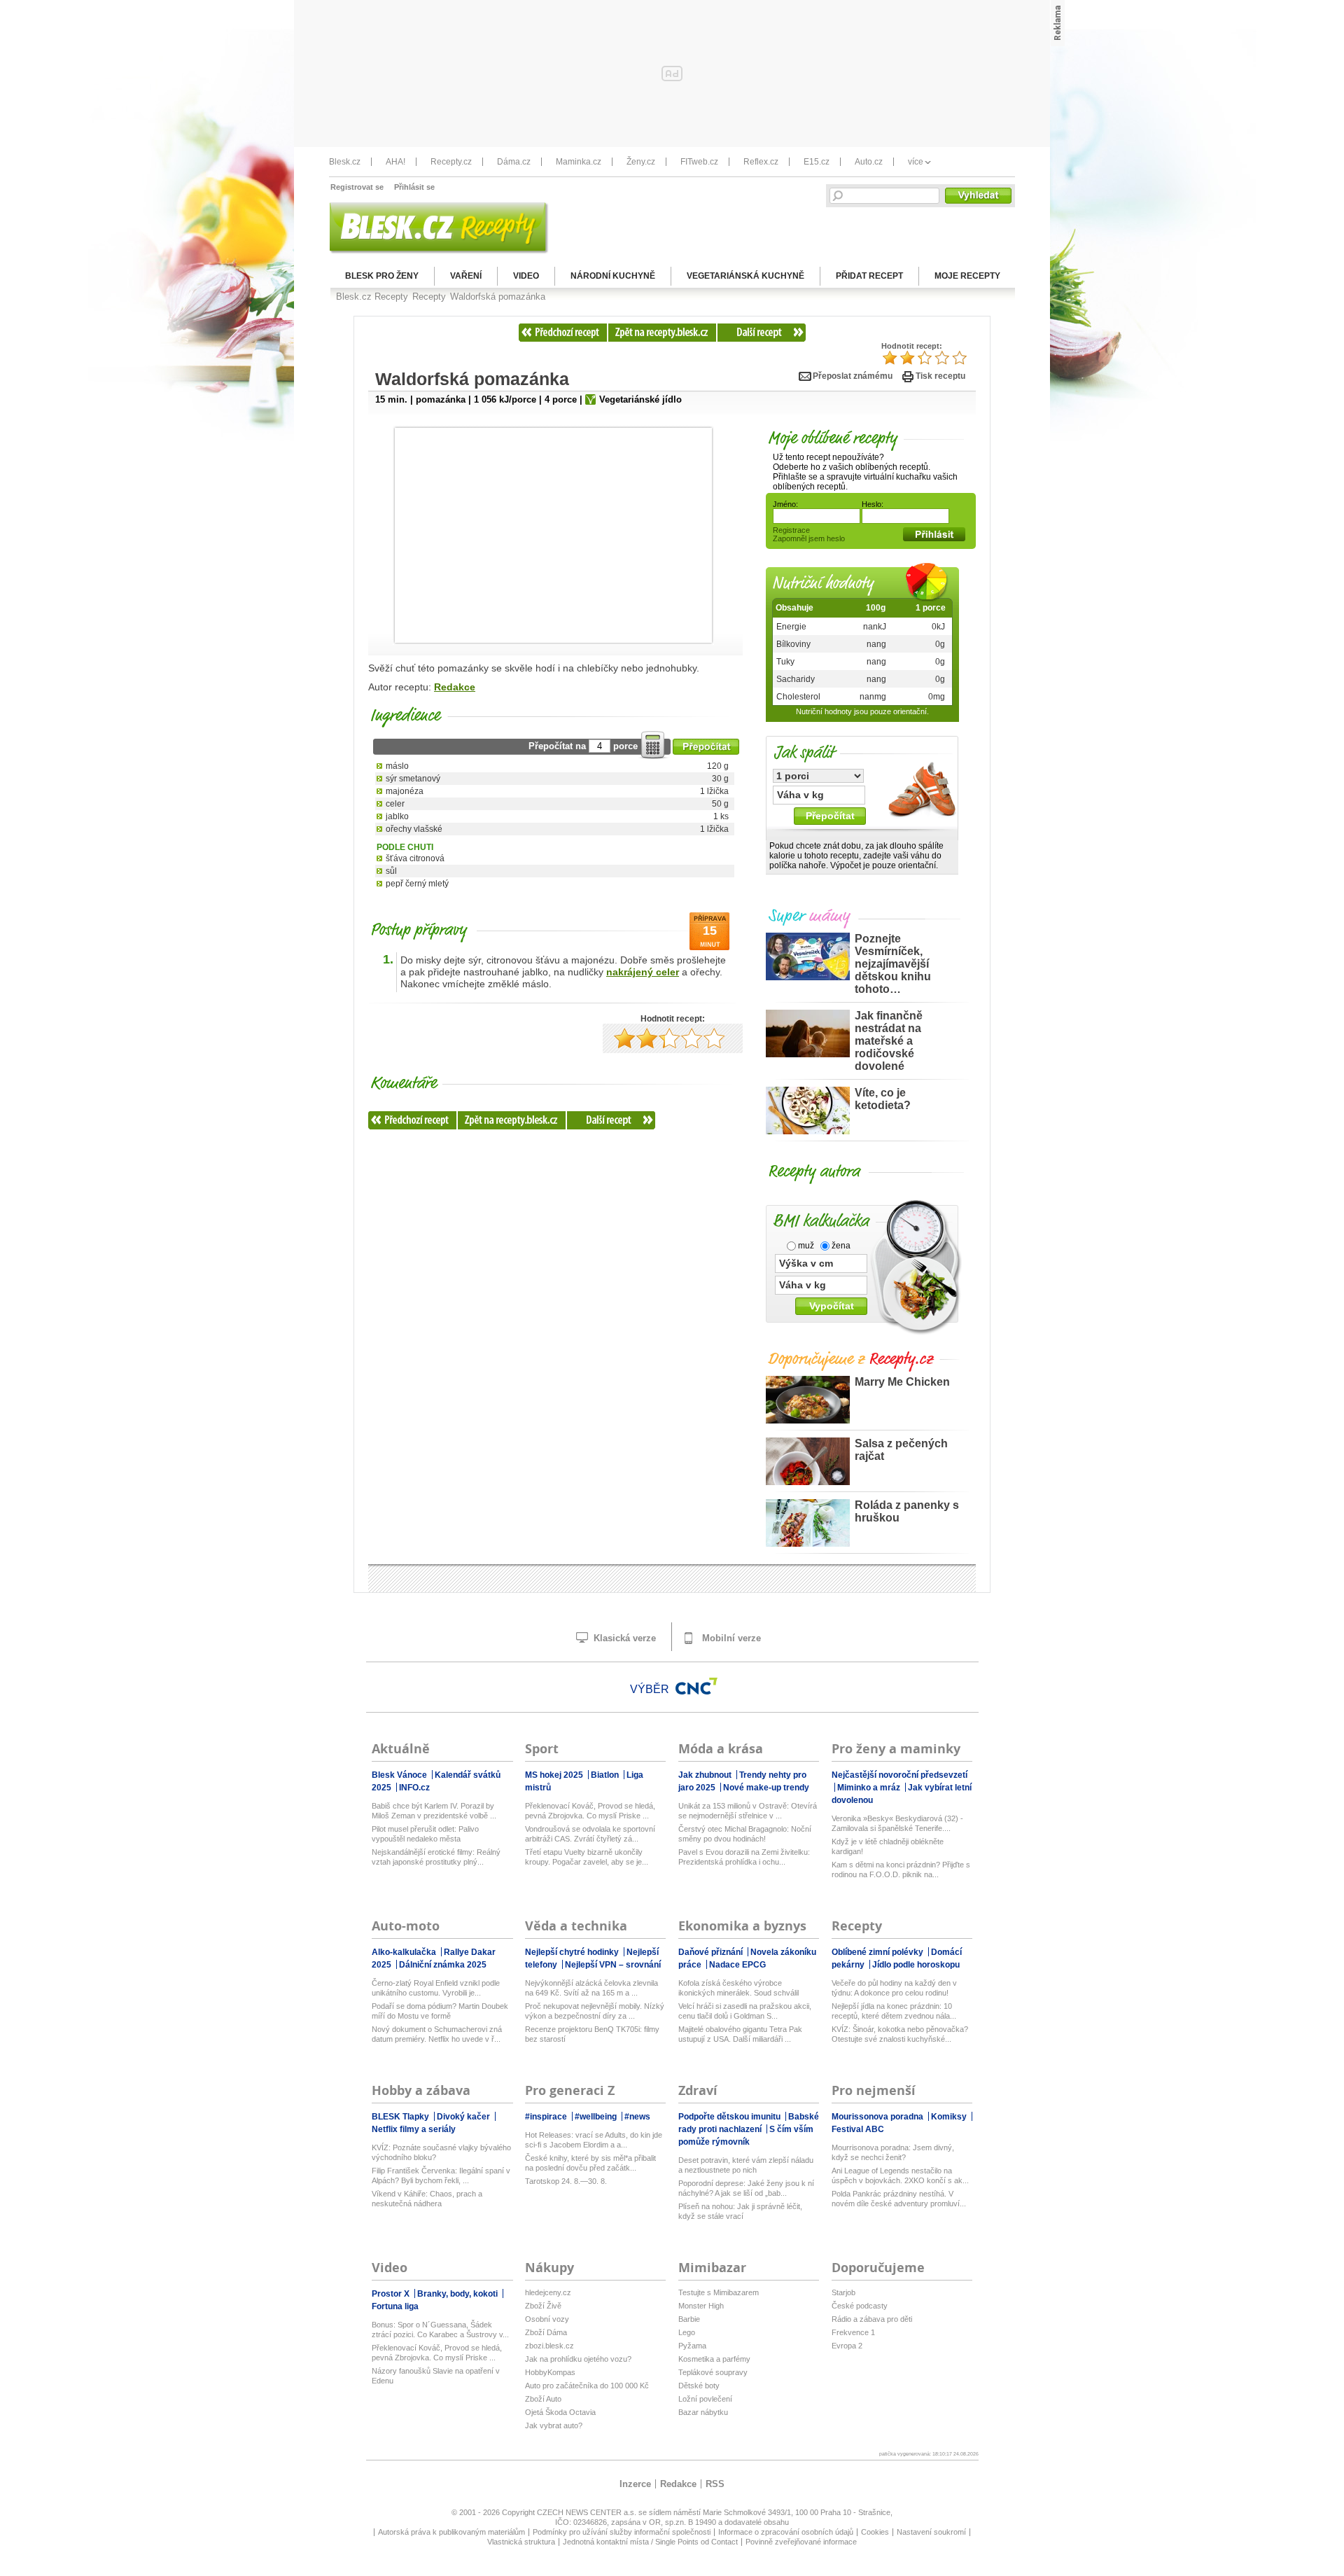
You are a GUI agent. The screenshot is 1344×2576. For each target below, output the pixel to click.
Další (761, 333)
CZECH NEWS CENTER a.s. (588, 2512)
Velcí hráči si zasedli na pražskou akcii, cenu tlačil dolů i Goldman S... (745, 2011)
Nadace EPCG (737, 1965)
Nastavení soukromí (931, 2532)
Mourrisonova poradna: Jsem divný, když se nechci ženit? (893, 2152)
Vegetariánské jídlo (640, 399)
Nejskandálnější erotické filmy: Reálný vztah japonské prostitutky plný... (436, 1857)
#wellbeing (597, 2117)
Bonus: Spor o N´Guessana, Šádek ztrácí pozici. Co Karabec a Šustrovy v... (440, 2330)
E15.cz (817, 162)
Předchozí (563, 333)
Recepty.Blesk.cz (662, 333)
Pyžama (692, 2346)
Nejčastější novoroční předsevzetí (899, 1775)
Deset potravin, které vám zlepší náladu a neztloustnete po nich (746, 2165)
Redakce (455, 687)
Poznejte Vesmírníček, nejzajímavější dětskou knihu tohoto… (893, 964)
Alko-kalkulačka (405, 1952)
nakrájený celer (643, 972)
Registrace (791, 530)
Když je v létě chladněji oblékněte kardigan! (888, 1846)
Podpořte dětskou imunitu (730, 2117)
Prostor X (392, 2294)
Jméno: (785, 504)
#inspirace (547, 2117)
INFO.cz (414, 1788)
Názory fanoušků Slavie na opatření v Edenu (436, 2376)
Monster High (701, 2306)
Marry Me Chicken (902, 1382)
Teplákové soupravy (713, 2372)
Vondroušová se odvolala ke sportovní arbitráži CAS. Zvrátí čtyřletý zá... (590, 1834)
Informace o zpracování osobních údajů (786, 2532)
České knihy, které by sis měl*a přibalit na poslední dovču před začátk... (590, 2163)
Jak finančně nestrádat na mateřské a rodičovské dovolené (889, 1041)
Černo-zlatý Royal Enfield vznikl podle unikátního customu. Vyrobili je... (436, 1988)
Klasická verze (623, 1638)
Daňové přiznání (712, 1952)
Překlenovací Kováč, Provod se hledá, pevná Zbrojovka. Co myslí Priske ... (590, 1811)
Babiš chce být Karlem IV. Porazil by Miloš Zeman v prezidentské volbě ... (434, 1811)
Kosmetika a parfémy (714, 2359)
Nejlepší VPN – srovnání (613, 1965)
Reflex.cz (761, 162)
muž (805, 1246)
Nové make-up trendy (766, 1788)
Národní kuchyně (613, 276)
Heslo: (873, 504)
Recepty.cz (451, 162)
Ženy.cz (641, 162)
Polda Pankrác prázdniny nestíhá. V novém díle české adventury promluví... (899, 2199)
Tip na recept (427, 457)
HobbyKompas (550, 2372)
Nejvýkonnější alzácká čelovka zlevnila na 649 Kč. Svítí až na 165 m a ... (591, 1988)
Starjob (843, 2292)
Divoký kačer (464, 2117)
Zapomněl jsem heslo (809, 538)
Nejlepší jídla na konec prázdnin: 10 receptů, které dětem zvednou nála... (894, 2011)
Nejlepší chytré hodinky (573, 1952)
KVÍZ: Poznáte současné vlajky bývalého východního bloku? (441, 2152)
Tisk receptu (940, 376)
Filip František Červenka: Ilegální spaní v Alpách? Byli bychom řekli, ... (441, 2175)
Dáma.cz (514, 162)
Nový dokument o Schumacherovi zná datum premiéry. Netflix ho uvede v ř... (437, 2034)
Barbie (689, 2319)
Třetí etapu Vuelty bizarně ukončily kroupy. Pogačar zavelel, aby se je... (587, 1857)
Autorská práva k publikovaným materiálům (451, 2532)
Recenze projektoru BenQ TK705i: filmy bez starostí (592, 2034)
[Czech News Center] (696, 1686)
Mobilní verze (730, 1638)
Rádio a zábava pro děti (872, 2319)
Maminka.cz (579, 162)
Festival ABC (858, 2129)
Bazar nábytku (703, 2412)
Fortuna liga (395, 2306)
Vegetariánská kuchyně (745, 276)
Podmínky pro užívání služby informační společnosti (622, 2532)
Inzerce (635, 2484)
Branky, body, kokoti (458, 2294)
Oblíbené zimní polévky (878, 1952)
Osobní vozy (547, 2319)
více (916, 162)
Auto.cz (869, 162)
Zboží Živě (543, 2306)
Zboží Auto (543, 2399)
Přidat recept (869, 276)
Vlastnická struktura (521, 2542)
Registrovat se (357, 187)
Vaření (466, 276)
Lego (687, 2332)
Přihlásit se (414, 187)
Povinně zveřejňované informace (801, 2542)
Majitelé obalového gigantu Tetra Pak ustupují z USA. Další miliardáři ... (740, 2034)
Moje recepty (967, 276)
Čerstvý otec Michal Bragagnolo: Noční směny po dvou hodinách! (745, 1834)
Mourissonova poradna (878, 2117)
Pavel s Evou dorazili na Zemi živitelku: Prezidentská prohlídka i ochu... (744, 1857)
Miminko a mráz (870, 1788)
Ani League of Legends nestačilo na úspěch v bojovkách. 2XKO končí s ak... (900, 2175)
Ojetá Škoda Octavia (560, 2412)
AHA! (395, 162)
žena (840, 1246)
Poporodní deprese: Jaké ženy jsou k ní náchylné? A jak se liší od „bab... (746, 2188)
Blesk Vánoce (400, 1775)
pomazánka (441, 399)
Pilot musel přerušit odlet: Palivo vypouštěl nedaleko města (425, 1834)
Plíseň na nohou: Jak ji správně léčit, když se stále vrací (740, 2211)
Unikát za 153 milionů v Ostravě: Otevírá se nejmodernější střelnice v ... (748, 1811)
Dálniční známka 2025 (443, 1965)
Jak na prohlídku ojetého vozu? (578, 2359)
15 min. (391, 399)
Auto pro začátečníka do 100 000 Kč (587, 2386)
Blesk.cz (345, 162)
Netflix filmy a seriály (414, 2129)
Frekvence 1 (853, 2332)
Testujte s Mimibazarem (719, 2292)
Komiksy (950, 2117)
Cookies (875, 2532)
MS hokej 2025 (555, 1775)
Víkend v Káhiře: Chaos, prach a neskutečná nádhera (427, 2199)
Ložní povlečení (705, 2399)
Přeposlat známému (853, 376)
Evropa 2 (847, 2346)
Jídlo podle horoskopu (916, 1965)
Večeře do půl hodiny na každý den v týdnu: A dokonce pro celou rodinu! (894, 1988)
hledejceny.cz (548, 2292)
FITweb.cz (699, 162)
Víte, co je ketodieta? (883, 1099)
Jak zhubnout (706, 1775)
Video (526, 276)
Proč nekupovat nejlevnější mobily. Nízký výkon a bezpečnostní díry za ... (595, 2011)
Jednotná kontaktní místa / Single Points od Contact (650, 2542)
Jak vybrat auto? (554, 2425)
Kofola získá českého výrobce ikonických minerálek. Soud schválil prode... (738, 1988)
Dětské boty (699, 2386)
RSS (715, 2484)
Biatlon (606, 1775)
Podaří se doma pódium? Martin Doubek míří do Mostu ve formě (440, 2011)
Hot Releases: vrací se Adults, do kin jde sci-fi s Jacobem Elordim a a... (594, 2140)
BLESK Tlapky (401, 2117)
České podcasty (860, 2306)
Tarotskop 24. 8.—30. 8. (566, 2181)
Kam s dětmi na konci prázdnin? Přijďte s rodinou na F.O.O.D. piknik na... (901, 1870)
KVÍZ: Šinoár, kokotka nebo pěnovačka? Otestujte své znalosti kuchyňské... (900, 2034)
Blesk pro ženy (382, 276)
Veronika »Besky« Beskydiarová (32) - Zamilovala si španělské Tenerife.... (897, 1823)
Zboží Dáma (546, 2332)
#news (637, 2117)
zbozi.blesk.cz (549, 2346)
